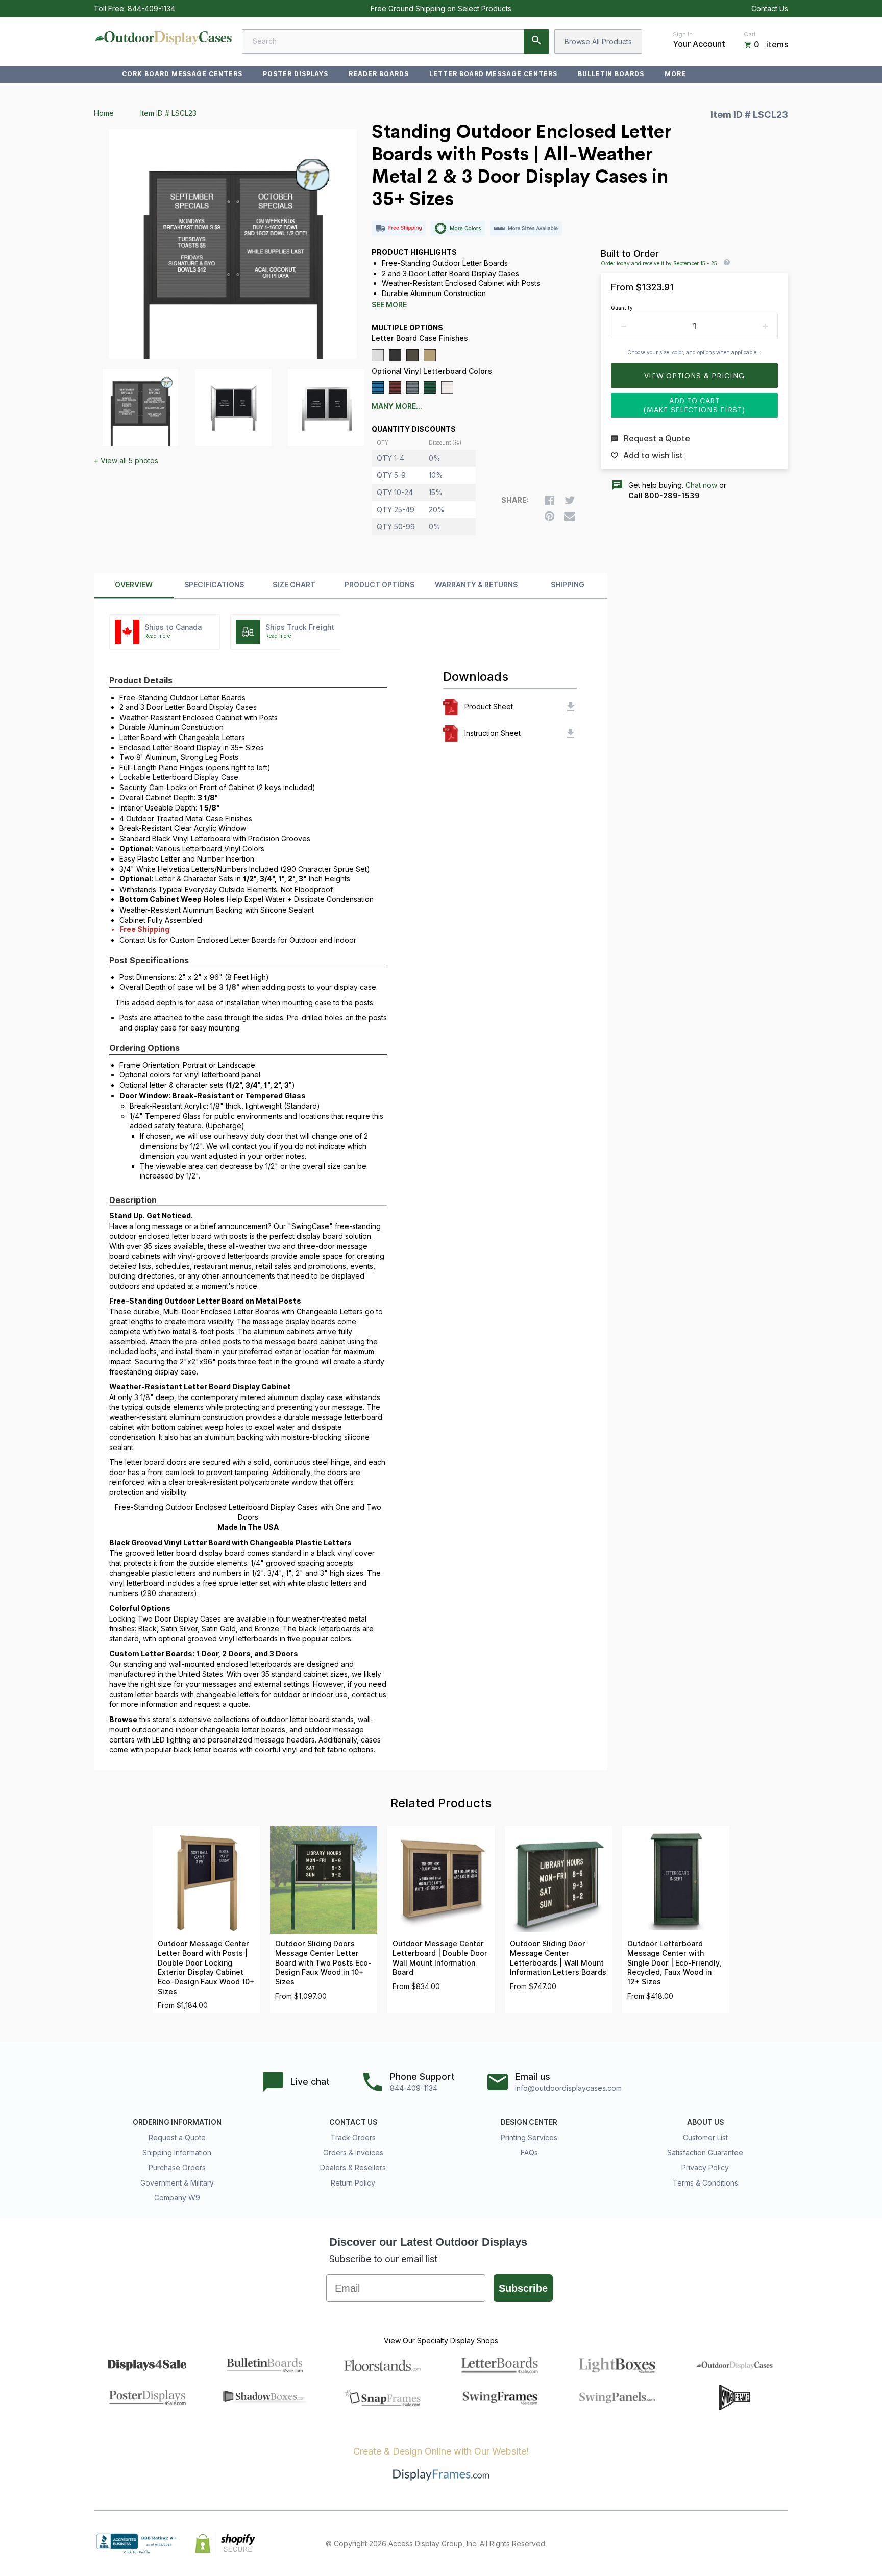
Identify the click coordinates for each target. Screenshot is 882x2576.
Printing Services (529, 2137)
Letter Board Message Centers (493, 74)
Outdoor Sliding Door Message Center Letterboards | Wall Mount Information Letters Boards (558, 1958)
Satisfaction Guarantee (705, 2153)
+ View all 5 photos (126, 461)
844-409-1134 (151, 8)
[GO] (536, 41)
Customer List (705, 2137)
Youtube (782, 2543)
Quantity (622, 308)
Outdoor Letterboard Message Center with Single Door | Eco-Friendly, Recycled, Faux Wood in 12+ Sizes (675, 1962)
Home (104, 113)
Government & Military (177, 2183)
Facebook (692, 2543)
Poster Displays (296, 74)
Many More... (397, 406)
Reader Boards (378, 74)
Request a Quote (177, 2137)
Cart (750, 34)
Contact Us (770, 8)
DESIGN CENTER (529, 2122)
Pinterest (737, 2543)
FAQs (529, 2153)
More (675, 74)
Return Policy (353, 2183)
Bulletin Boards (611, 74)
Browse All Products (598, 42)
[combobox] (396, 41)
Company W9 (177, 2198)
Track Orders (353, 2137)
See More (389, 305)
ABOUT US (705, 2122)
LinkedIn (759, 2543)
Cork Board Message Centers (182, 74)
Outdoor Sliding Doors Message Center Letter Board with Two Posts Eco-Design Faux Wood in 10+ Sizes (323, 1962)
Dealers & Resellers (353, 2167)
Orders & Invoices (353, 2153)
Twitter (715, 2543)
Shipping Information (177, 2153)
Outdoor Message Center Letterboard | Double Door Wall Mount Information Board (440, 1958)
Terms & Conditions (705, 2183)
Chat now (701, 485)
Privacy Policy (705, 2167)
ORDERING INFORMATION (177, 2122)
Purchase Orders (177, 2167)
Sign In (683, 34)
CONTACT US (353, 2122)
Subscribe (523, 2288)
